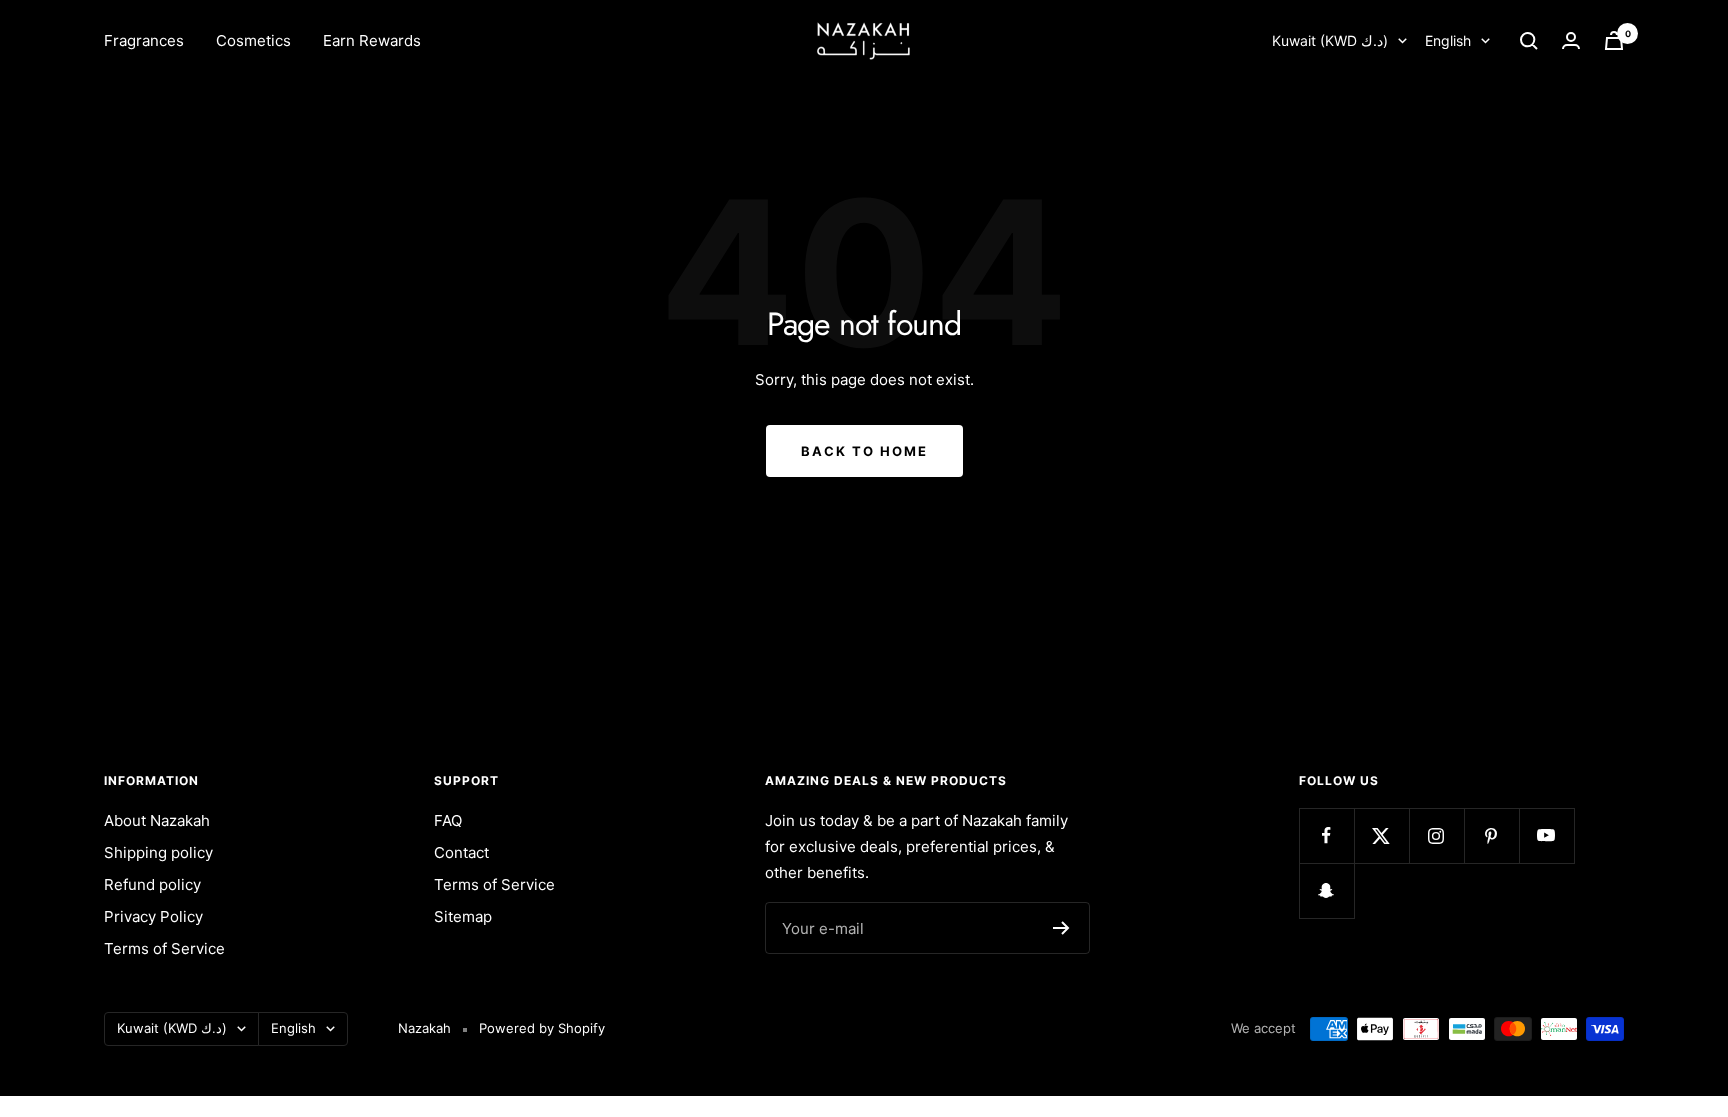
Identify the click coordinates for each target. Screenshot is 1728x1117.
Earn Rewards (372, 40)
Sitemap (463, 916)
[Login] (1571, 40)
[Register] (1061, 928)
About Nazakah (157, 820)
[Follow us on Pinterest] (1491, 835)
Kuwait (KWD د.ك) (1330, 40)
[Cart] (1614, 40)
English (1448, 40)
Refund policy (152, 884)
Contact (461, 852)
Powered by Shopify (542, 1028)
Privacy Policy (153, 916)
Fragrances (144, 40)
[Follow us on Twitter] (1381, 835)
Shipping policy (158, 852)
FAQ (448, 820)
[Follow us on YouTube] (1546, 835)
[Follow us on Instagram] (1436, 835)
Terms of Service (164, 948)
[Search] (1529, 41)
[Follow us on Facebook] (1326, 835)
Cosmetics (253, 40)
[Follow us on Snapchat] (1326, 890)
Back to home (864, 451)
